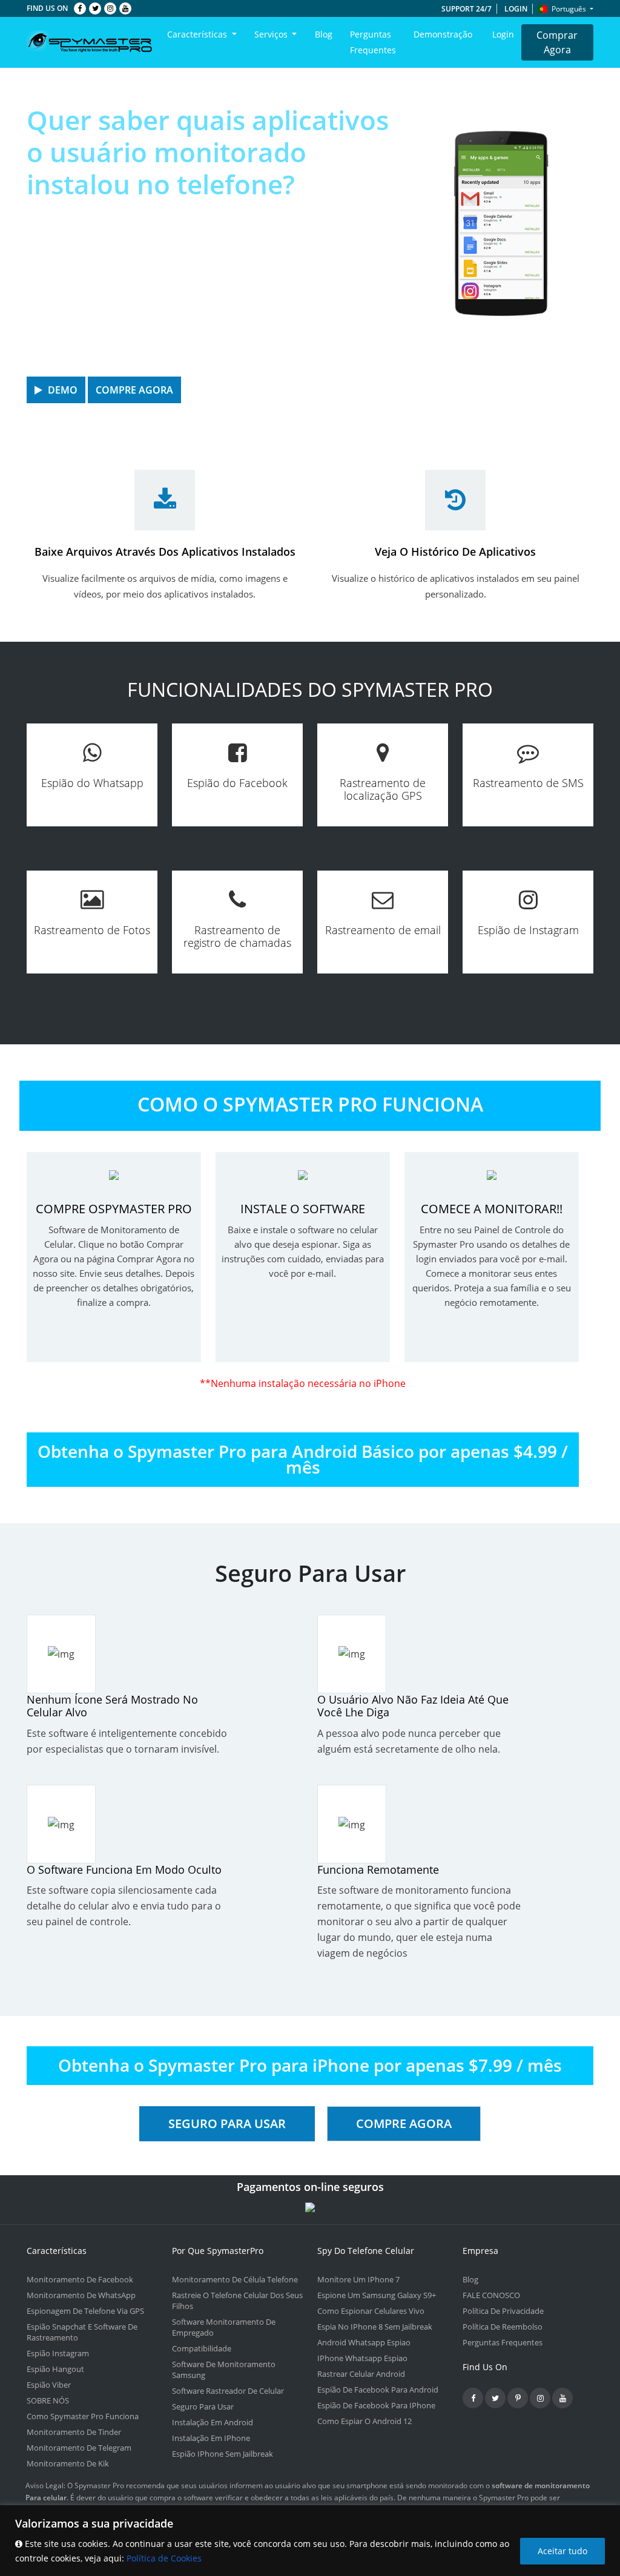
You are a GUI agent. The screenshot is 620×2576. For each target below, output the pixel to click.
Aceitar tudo (562, 2551)
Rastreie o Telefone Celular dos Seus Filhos (237, 2301)
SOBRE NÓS (48, 2400)
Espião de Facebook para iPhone (376, 2405)
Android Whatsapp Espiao (364, 2342)
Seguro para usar (227, 2123)
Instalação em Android (213, 2422)
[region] (310, 2541)
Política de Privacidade (503, 2311)
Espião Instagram (58, 2353)
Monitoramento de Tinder (74, 2432)
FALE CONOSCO (491, 2295)
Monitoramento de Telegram (79, 2448)
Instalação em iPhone (211, 2438)
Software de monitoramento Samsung (224, 2370)
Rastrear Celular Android (361, 2374)
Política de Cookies (164, 2558)
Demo (61, 390)
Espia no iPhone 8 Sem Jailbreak (375, 2327)
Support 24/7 (467, 9)
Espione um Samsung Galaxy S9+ (377, 2295)
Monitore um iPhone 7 (358, 2279)
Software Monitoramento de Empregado (224, 2327)
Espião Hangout (55, 2369)
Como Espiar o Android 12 (364, 2421)
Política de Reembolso (503, 2327)
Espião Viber (49, 2385)
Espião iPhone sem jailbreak (223, 2454)
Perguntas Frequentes (503, 2342)
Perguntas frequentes (373, 42)
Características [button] (198, 34)
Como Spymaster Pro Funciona (83, 2416)
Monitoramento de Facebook (80, 2279)
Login (516, 9)
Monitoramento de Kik (68, 2463)
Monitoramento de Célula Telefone (235, 2279)
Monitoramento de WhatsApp (81, 2295)
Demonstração (443, 34)
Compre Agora (134, 390)
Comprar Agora (557, 42)
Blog (324, 34)
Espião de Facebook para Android (378, 2390)
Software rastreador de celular (228, 2391)
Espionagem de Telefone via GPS (85, 2311)
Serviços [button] (272, 34)
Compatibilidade (202, 2348)
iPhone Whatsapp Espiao (362, 2358)
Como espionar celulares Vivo (371, 2311)
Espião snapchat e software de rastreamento (82, 2332)
